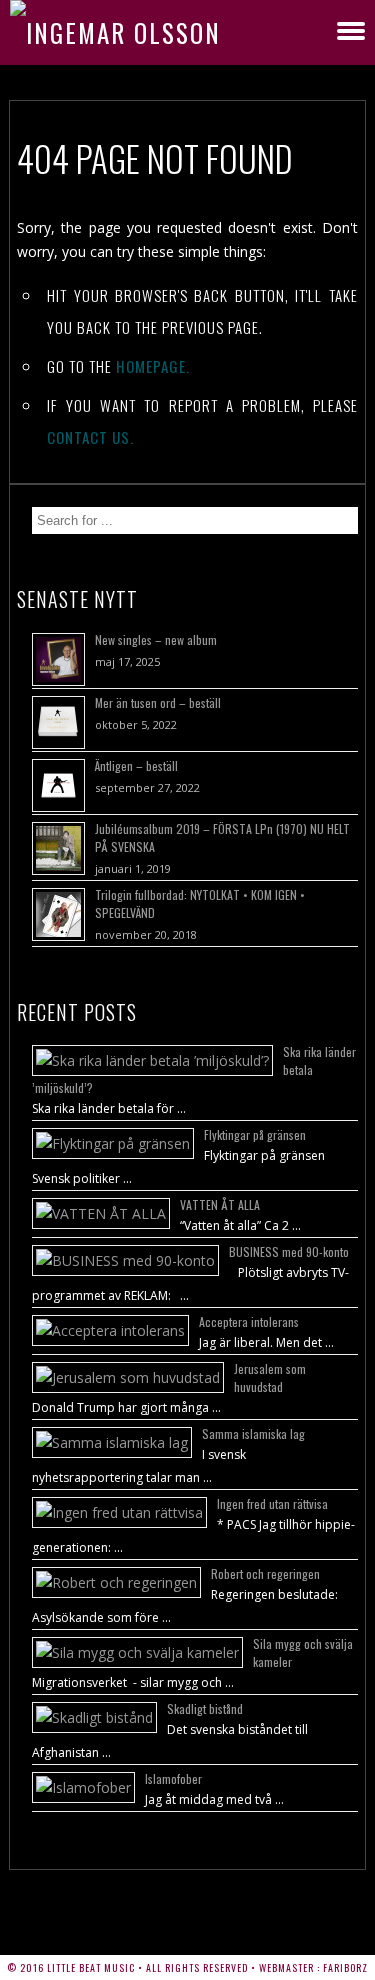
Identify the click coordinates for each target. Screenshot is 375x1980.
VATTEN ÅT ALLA (220, 1204)
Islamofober (173, 1778)
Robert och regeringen (265, 1573)
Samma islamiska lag (253, 1433)
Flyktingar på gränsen (255, 1134)
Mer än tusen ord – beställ (158, 702)
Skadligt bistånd (205, 1708)
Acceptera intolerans (249, 1321)
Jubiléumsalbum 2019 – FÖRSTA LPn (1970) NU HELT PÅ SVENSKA (222, 837)
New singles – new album (156, 639)
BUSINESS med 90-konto (289, 1251)
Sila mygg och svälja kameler (303, 1652)
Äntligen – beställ (136, 765)
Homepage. (153, 366)
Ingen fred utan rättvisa (272, 1503)
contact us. (90, 437)
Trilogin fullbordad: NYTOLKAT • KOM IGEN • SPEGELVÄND (200, 903)
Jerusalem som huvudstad (270, 1377)
